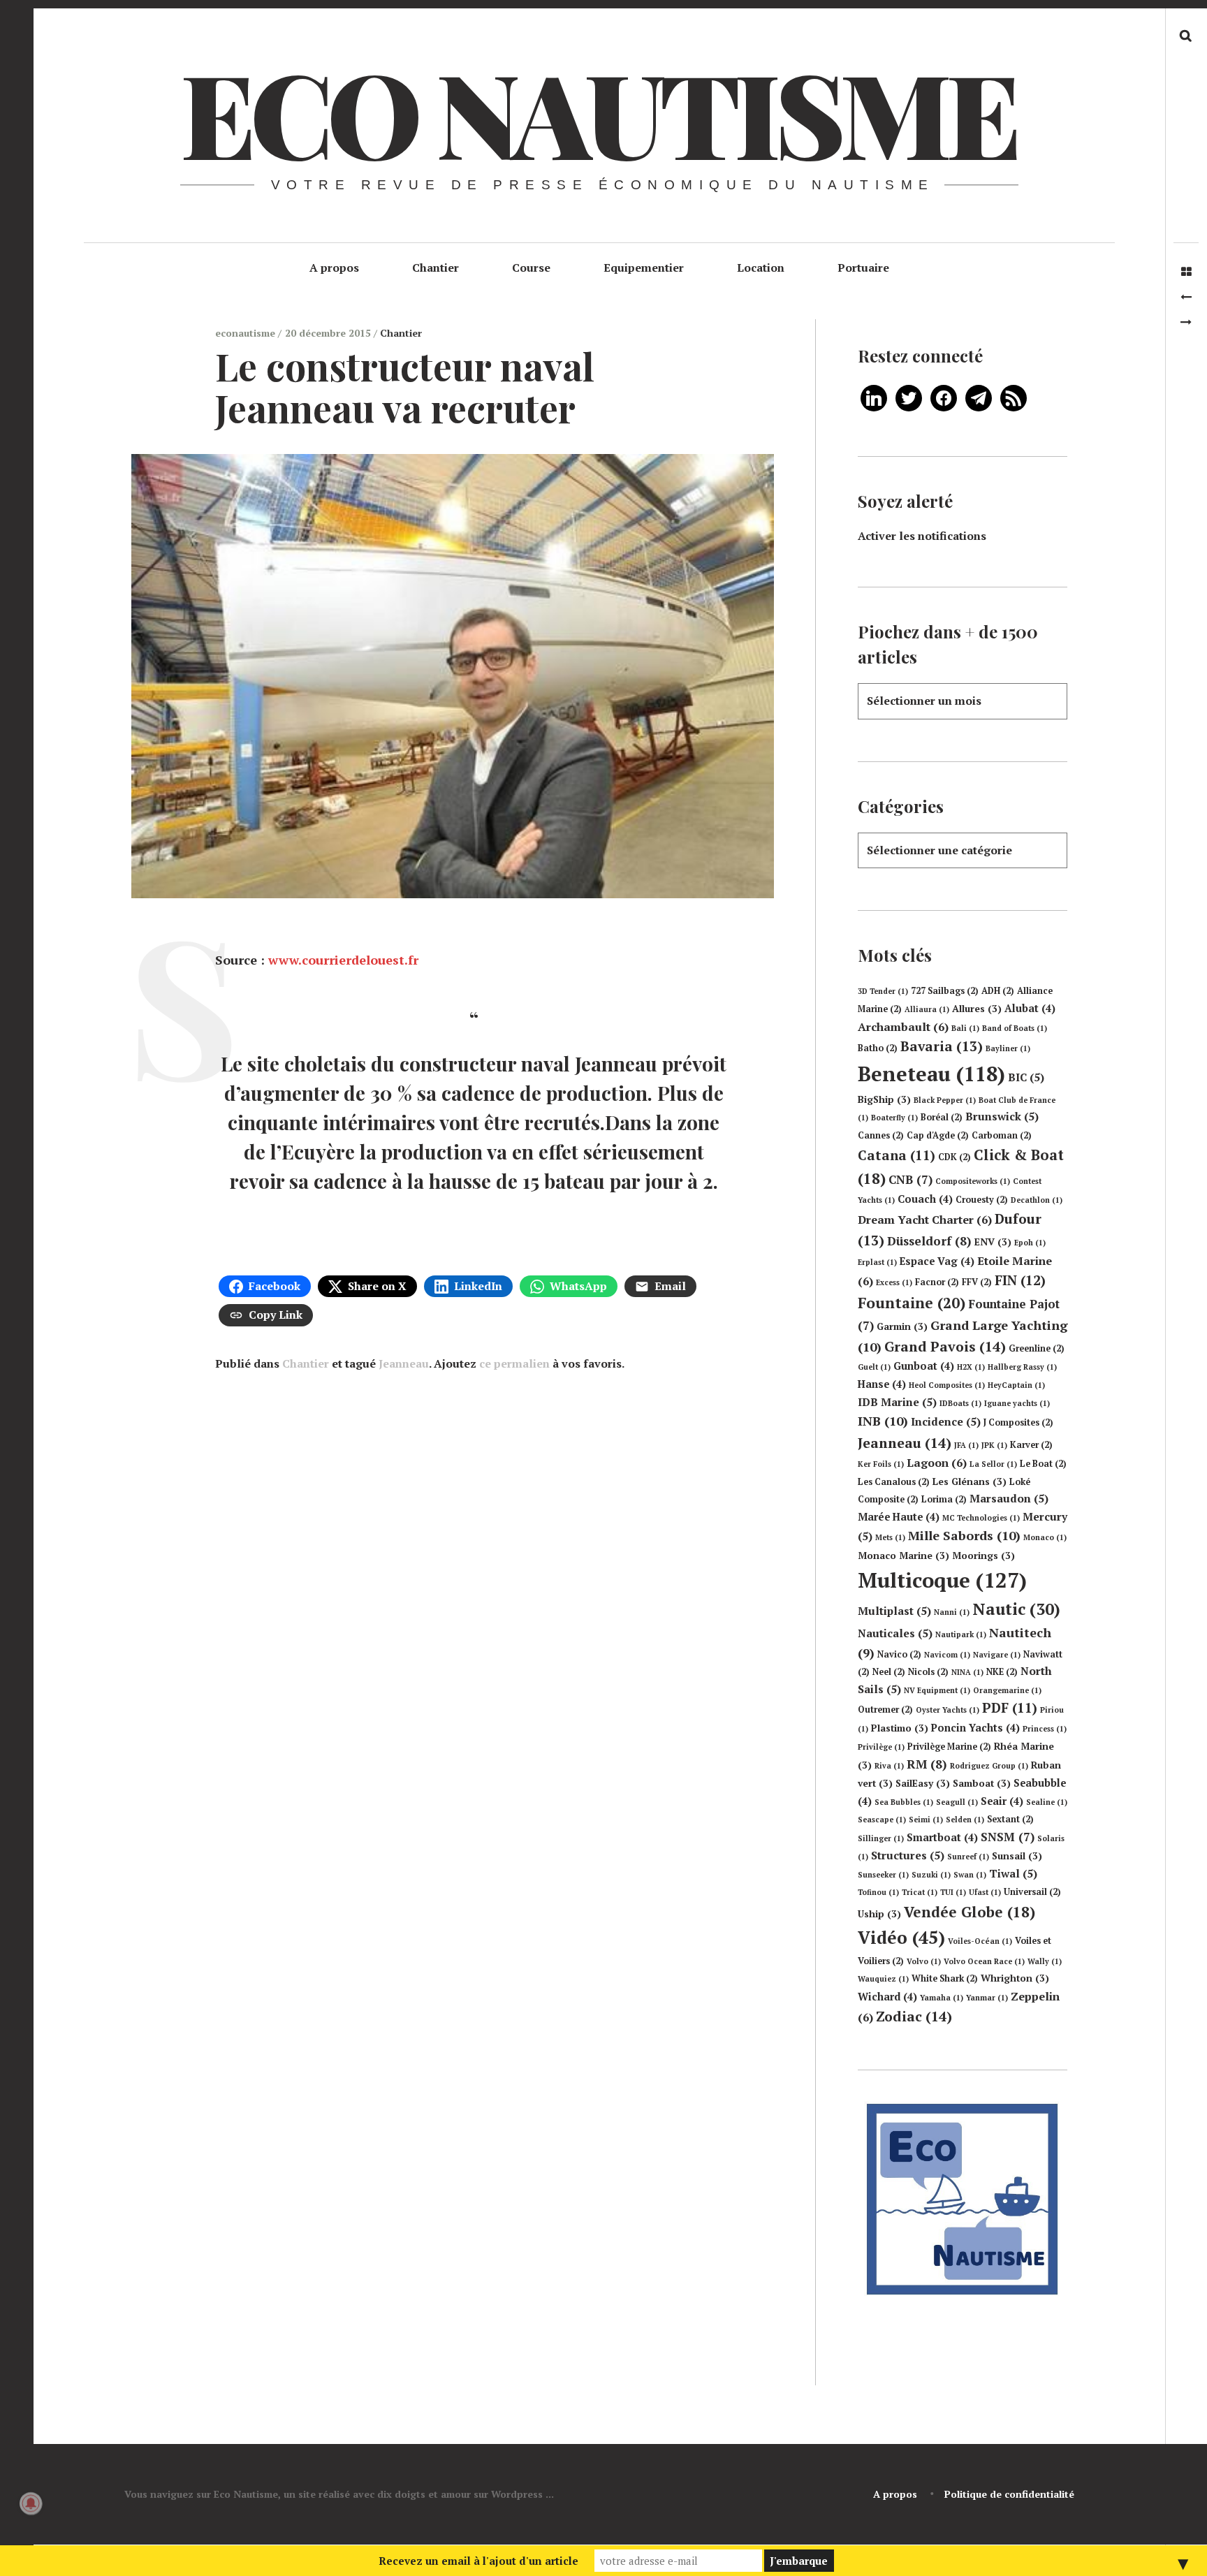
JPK (994, 1445)
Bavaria (942, 1046)
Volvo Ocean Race (984, 1961)
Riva (889, 1766)
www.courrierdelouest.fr (343, 960)
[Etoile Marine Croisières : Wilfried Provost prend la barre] (1186, 297)
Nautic (1016, 1609)
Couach (925, 1199)
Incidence (946, 1421)
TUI (953, 1892)
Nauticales (895, 1633)
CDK (954, 1157)
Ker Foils (881, 1464)
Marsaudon (1009, 1498)
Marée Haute (899, 1517)
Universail (1032, 1892)
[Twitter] (909, 397)
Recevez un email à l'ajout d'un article (478, 2561)
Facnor (937, 1282)
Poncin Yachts (975, 1728)
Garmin (902, 1326)
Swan (970, 1875)
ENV (993, 1242)
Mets (890, 1537)
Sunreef (968, 1857)
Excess (894, 1282)
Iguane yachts (1017, 1403)
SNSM (1008, 1837)
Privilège (881, 1747)
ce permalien (514, 1363)
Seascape (882, 1820)
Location (761, 268)
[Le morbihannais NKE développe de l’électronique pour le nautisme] (1186, 322)
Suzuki (931, 1875)
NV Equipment (937, 1690)
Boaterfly (894, 1118)
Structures (908, 1855)
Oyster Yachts (948, 1710)
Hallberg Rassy (1022, 1367)
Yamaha (942, 1998)
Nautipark (961, 1634)
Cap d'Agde (938, 1135)
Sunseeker (883, 1875)
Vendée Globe (970, 1912)
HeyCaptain (1016, 1385)
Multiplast (894, 1611)
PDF (1010, 1708)
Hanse (882, 1384)
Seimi (926, 1820)
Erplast (877, 1262)
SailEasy (923, 1783)
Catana (897, 1155)
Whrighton (1015, 1978)
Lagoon (937, 1463)
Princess (1045, 1729)
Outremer (885, 1710)
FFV (977, 1282)
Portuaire (863, 268)
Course (531, 268)
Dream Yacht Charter (925, 1220)
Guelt (874, 1367)
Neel (889, 1672)
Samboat (982, 1783)
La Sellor (993, 1464)
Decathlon (1037, 1200)
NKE (1002, 1672)
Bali (965, 1028)
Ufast (985, 1892)
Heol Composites (947, 1385)
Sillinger (881, 1838)
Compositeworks (973, 1181)
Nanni (952, 1612)
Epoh (1030, 1243)
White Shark (945, 1978)
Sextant (1010, 1819)
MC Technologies (981, 1518)
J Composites (1018, 1422)
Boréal (942, 1117)
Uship (879, 1914)
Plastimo (900, 1728)
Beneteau (931, 1074)
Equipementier (644, 268)
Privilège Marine (949, 1747)
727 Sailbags (945, 991)
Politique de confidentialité (1009, 2494)
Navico (899, 1654)
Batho (878, 1048)
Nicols (928, 1672)
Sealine (1047, 1802)
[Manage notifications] (31, 2503)
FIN (1020, 1280)
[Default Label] (874, 397)
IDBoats (960, 1403)
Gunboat (924, 1366)
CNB (910, 1179)
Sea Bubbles (904, 1802)
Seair (1002, 1801)
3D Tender (883, 991)
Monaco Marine (904, 1556)
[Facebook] (944, 397)
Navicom (947, 1655)
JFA (966, 1445)
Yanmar (987, 1998)
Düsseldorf (929, 1241)
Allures (977, 1009)
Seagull (957, 1802)
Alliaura (927, 1009)
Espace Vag (937, 1261)
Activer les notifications (922, 536)
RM (927, 1764)
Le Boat (1043, 1464)
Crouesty (982, 1200)
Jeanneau (404, 1363)
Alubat (1030, 1008)
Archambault (903, 1027)
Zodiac (914, 2016)
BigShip (884, 1099)
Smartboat (942, 1837)
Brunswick (1002, 1116)
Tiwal (1013, 1873)
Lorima (944, 1499)
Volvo (924, 1961)
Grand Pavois (945, 1346)
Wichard (887, 1997)
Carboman (1002, 1135)
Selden (965, 1820)
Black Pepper (945, 1100)
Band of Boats (1015, 1028)
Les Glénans (970, 1481)
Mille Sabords (964, 1535)
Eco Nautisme (598, 112)
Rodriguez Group (989, 1766)
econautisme (247, 333)
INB (883, 1421)
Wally (1045, 1961)
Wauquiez (883, 1979)
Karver (1031, 1445)
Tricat (920, 1892)
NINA (967, 1672)
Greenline (1037, 1348)
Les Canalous (894, 1482)
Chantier (436, 268)
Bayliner (1008, 1048)
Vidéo (901, 1937)
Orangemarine (1007, 1690)
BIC (1026, 1077)
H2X (971, 1367)
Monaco (1045, 1537)
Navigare (997, 1655)
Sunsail (1017, 1856)
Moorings (983, 1556)
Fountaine (912, 1303)
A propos (334, 268)
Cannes (881, 1135)
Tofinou (878, 1892)
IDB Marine (897, 1402)
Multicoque (942, 1580)
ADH (998, 991)
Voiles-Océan (980, 1941)
